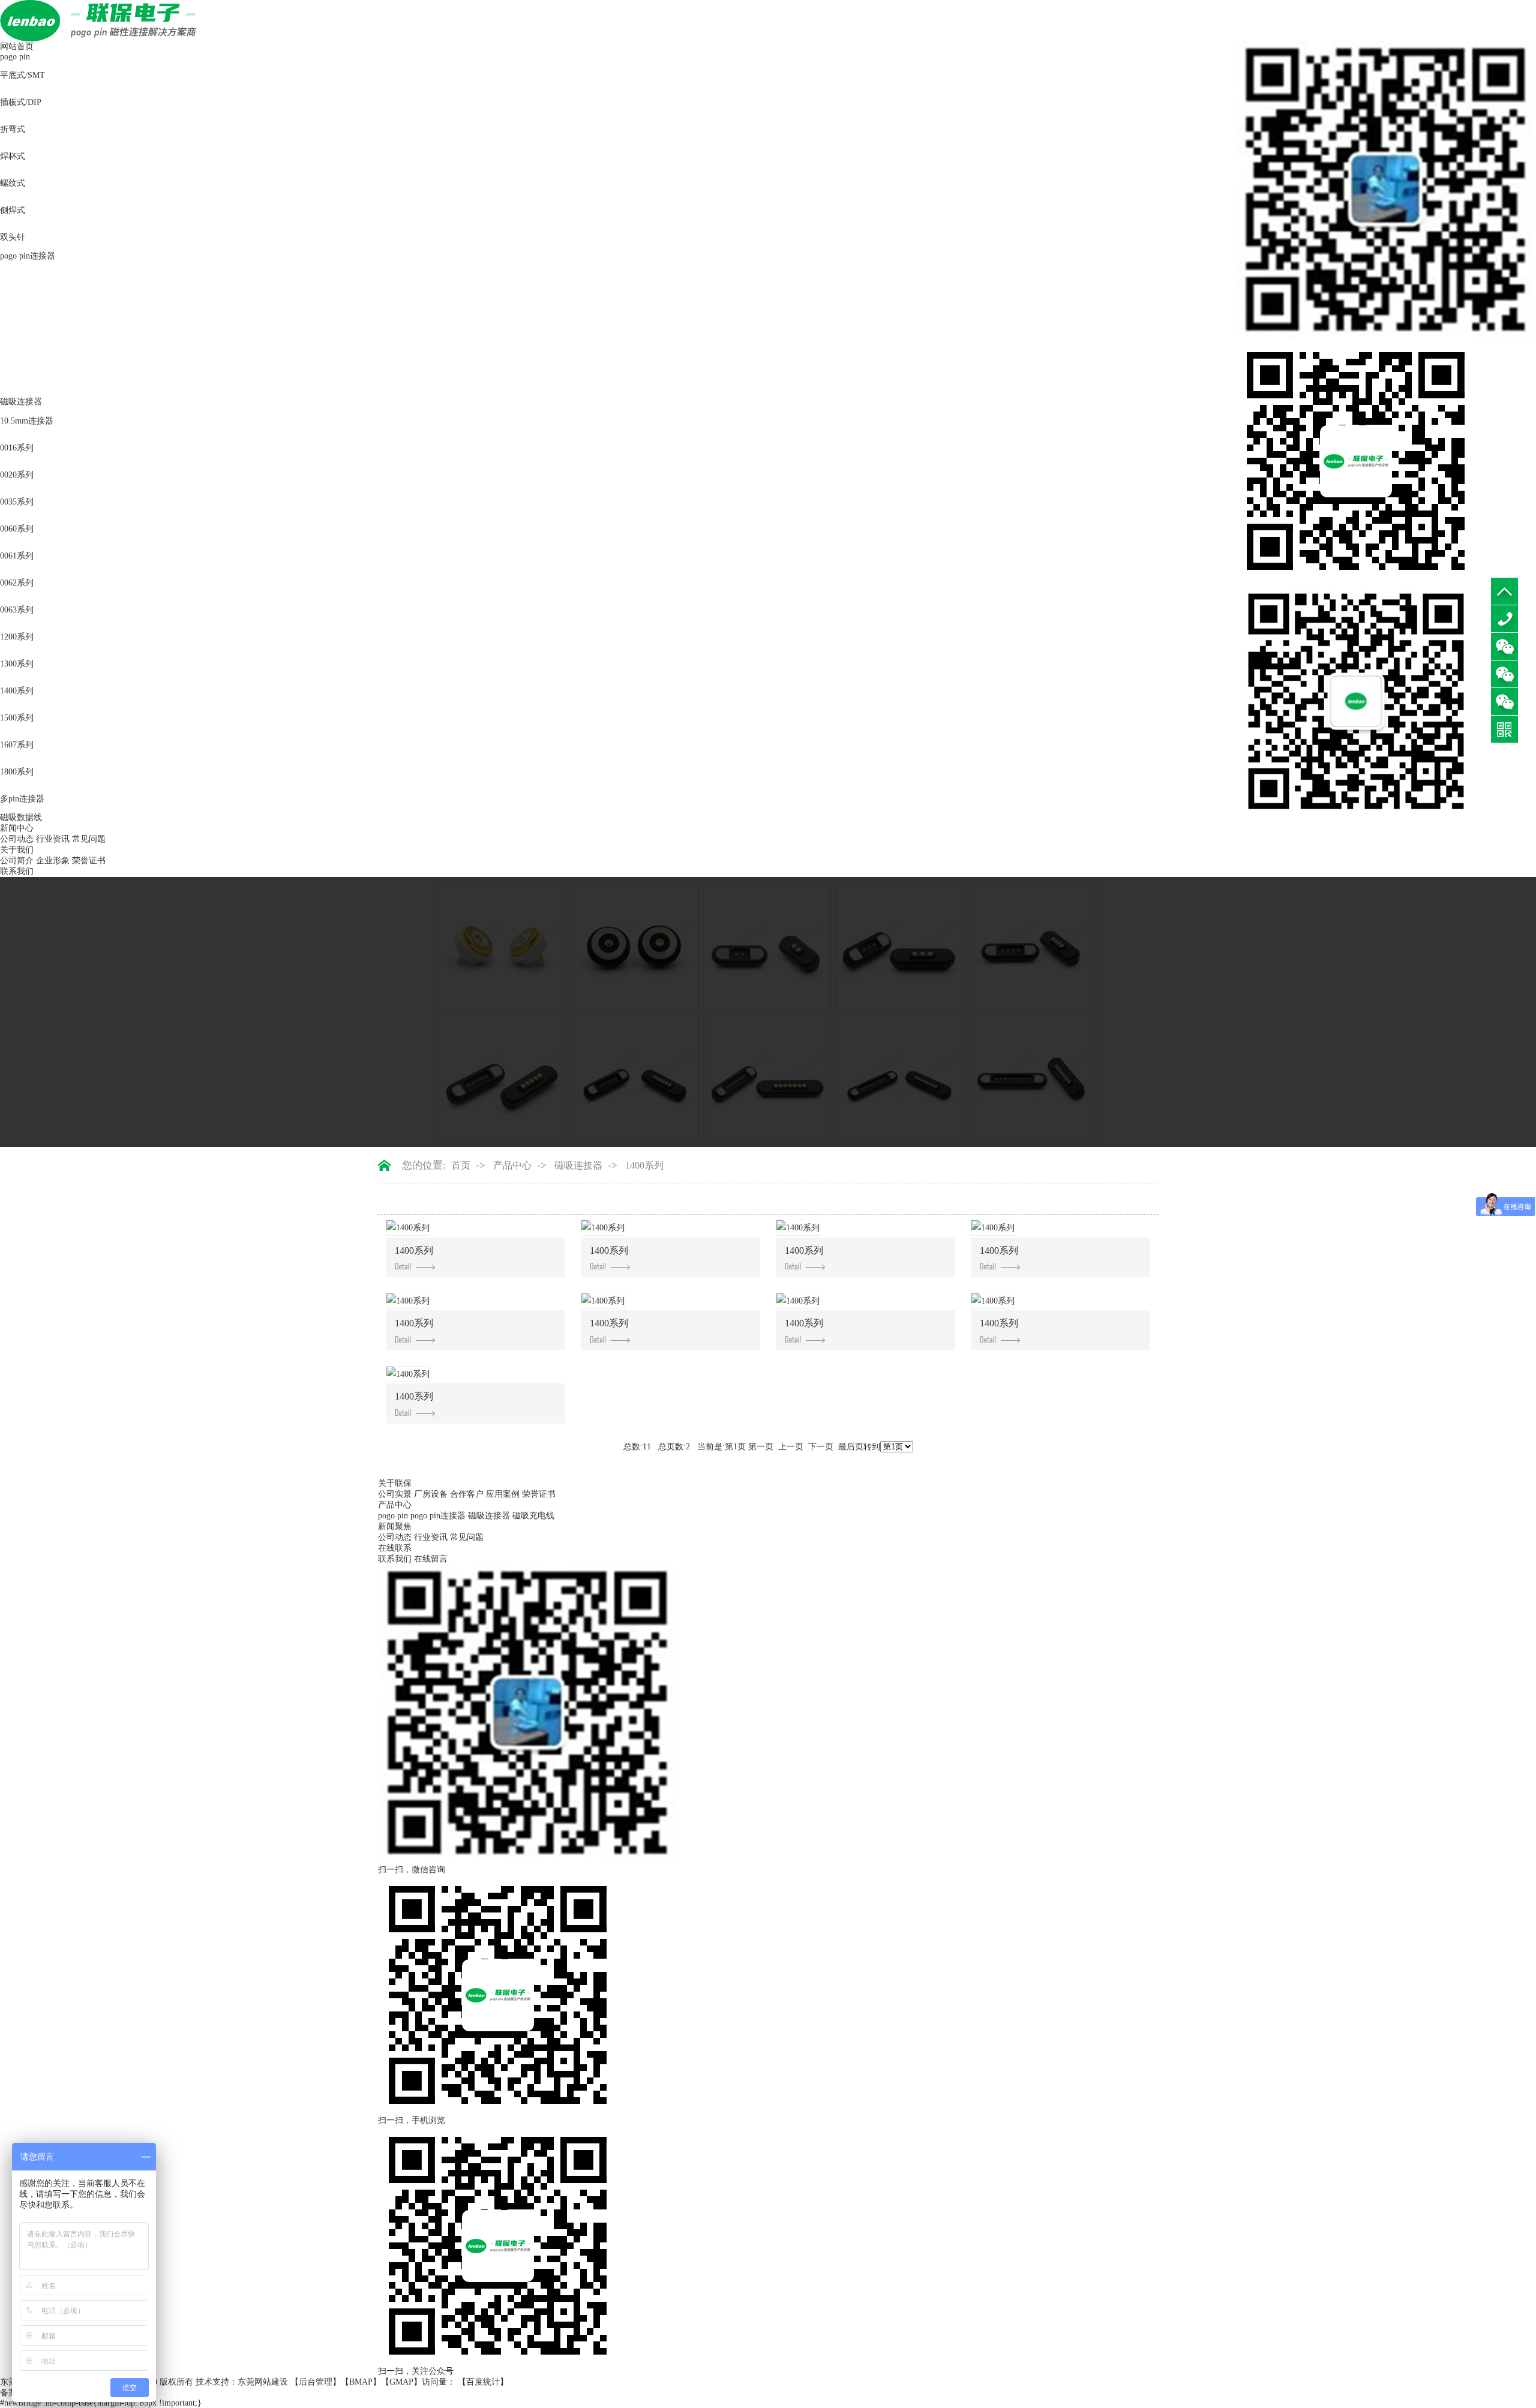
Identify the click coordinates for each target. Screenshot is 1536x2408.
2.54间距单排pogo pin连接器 (52, 275)
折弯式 (13, 129)
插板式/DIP (21, 102)
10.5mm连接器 (27, 421)
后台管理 (316, 2382)
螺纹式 (13, 183)
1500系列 (17, 718)
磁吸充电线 (533, 1516)
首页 (461, 1165)
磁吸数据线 (21, 817)
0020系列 (17, 475)
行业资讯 (53, 839)
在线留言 (431, 1559)
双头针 (13, 237)
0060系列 (17, 529)
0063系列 (17, 610)
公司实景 (395, 1494)
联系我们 (17, 871)
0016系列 (17, 448)
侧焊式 (13, 210)
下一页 (821, 1447)
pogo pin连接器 (28, 256)
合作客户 (467, 1494)
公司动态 (17, 839)
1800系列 (17, 772)
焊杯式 (13, 156)
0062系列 (17, 583)
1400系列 (17, 691)
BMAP (361, 2382)
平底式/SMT (22, 75)
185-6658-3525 (1504, 619)
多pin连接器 (22, 799)
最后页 (851, 1447)
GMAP (401, 2382)
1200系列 (17, 637)
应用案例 (503, 1494)
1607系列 (17, 745)
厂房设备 (431, 1494)
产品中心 (512, 1165)
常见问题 (89, 839)
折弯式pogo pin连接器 (41, 329)
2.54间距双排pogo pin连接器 (52, 302)
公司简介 (17, 861)
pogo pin (15, 57)
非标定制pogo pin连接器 (45, 383)
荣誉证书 (89, 861)
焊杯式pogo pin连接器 (41, 356)
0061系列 (17, 556)
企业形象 (53, 861)
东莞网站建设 (263, 2382)
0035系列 (17, 502)
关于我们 (17, 850)
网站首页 (17, 46)
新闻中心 (17, 828)
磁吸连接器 (21, 402)
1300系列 (17, 664)
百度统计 (483, 2382)
